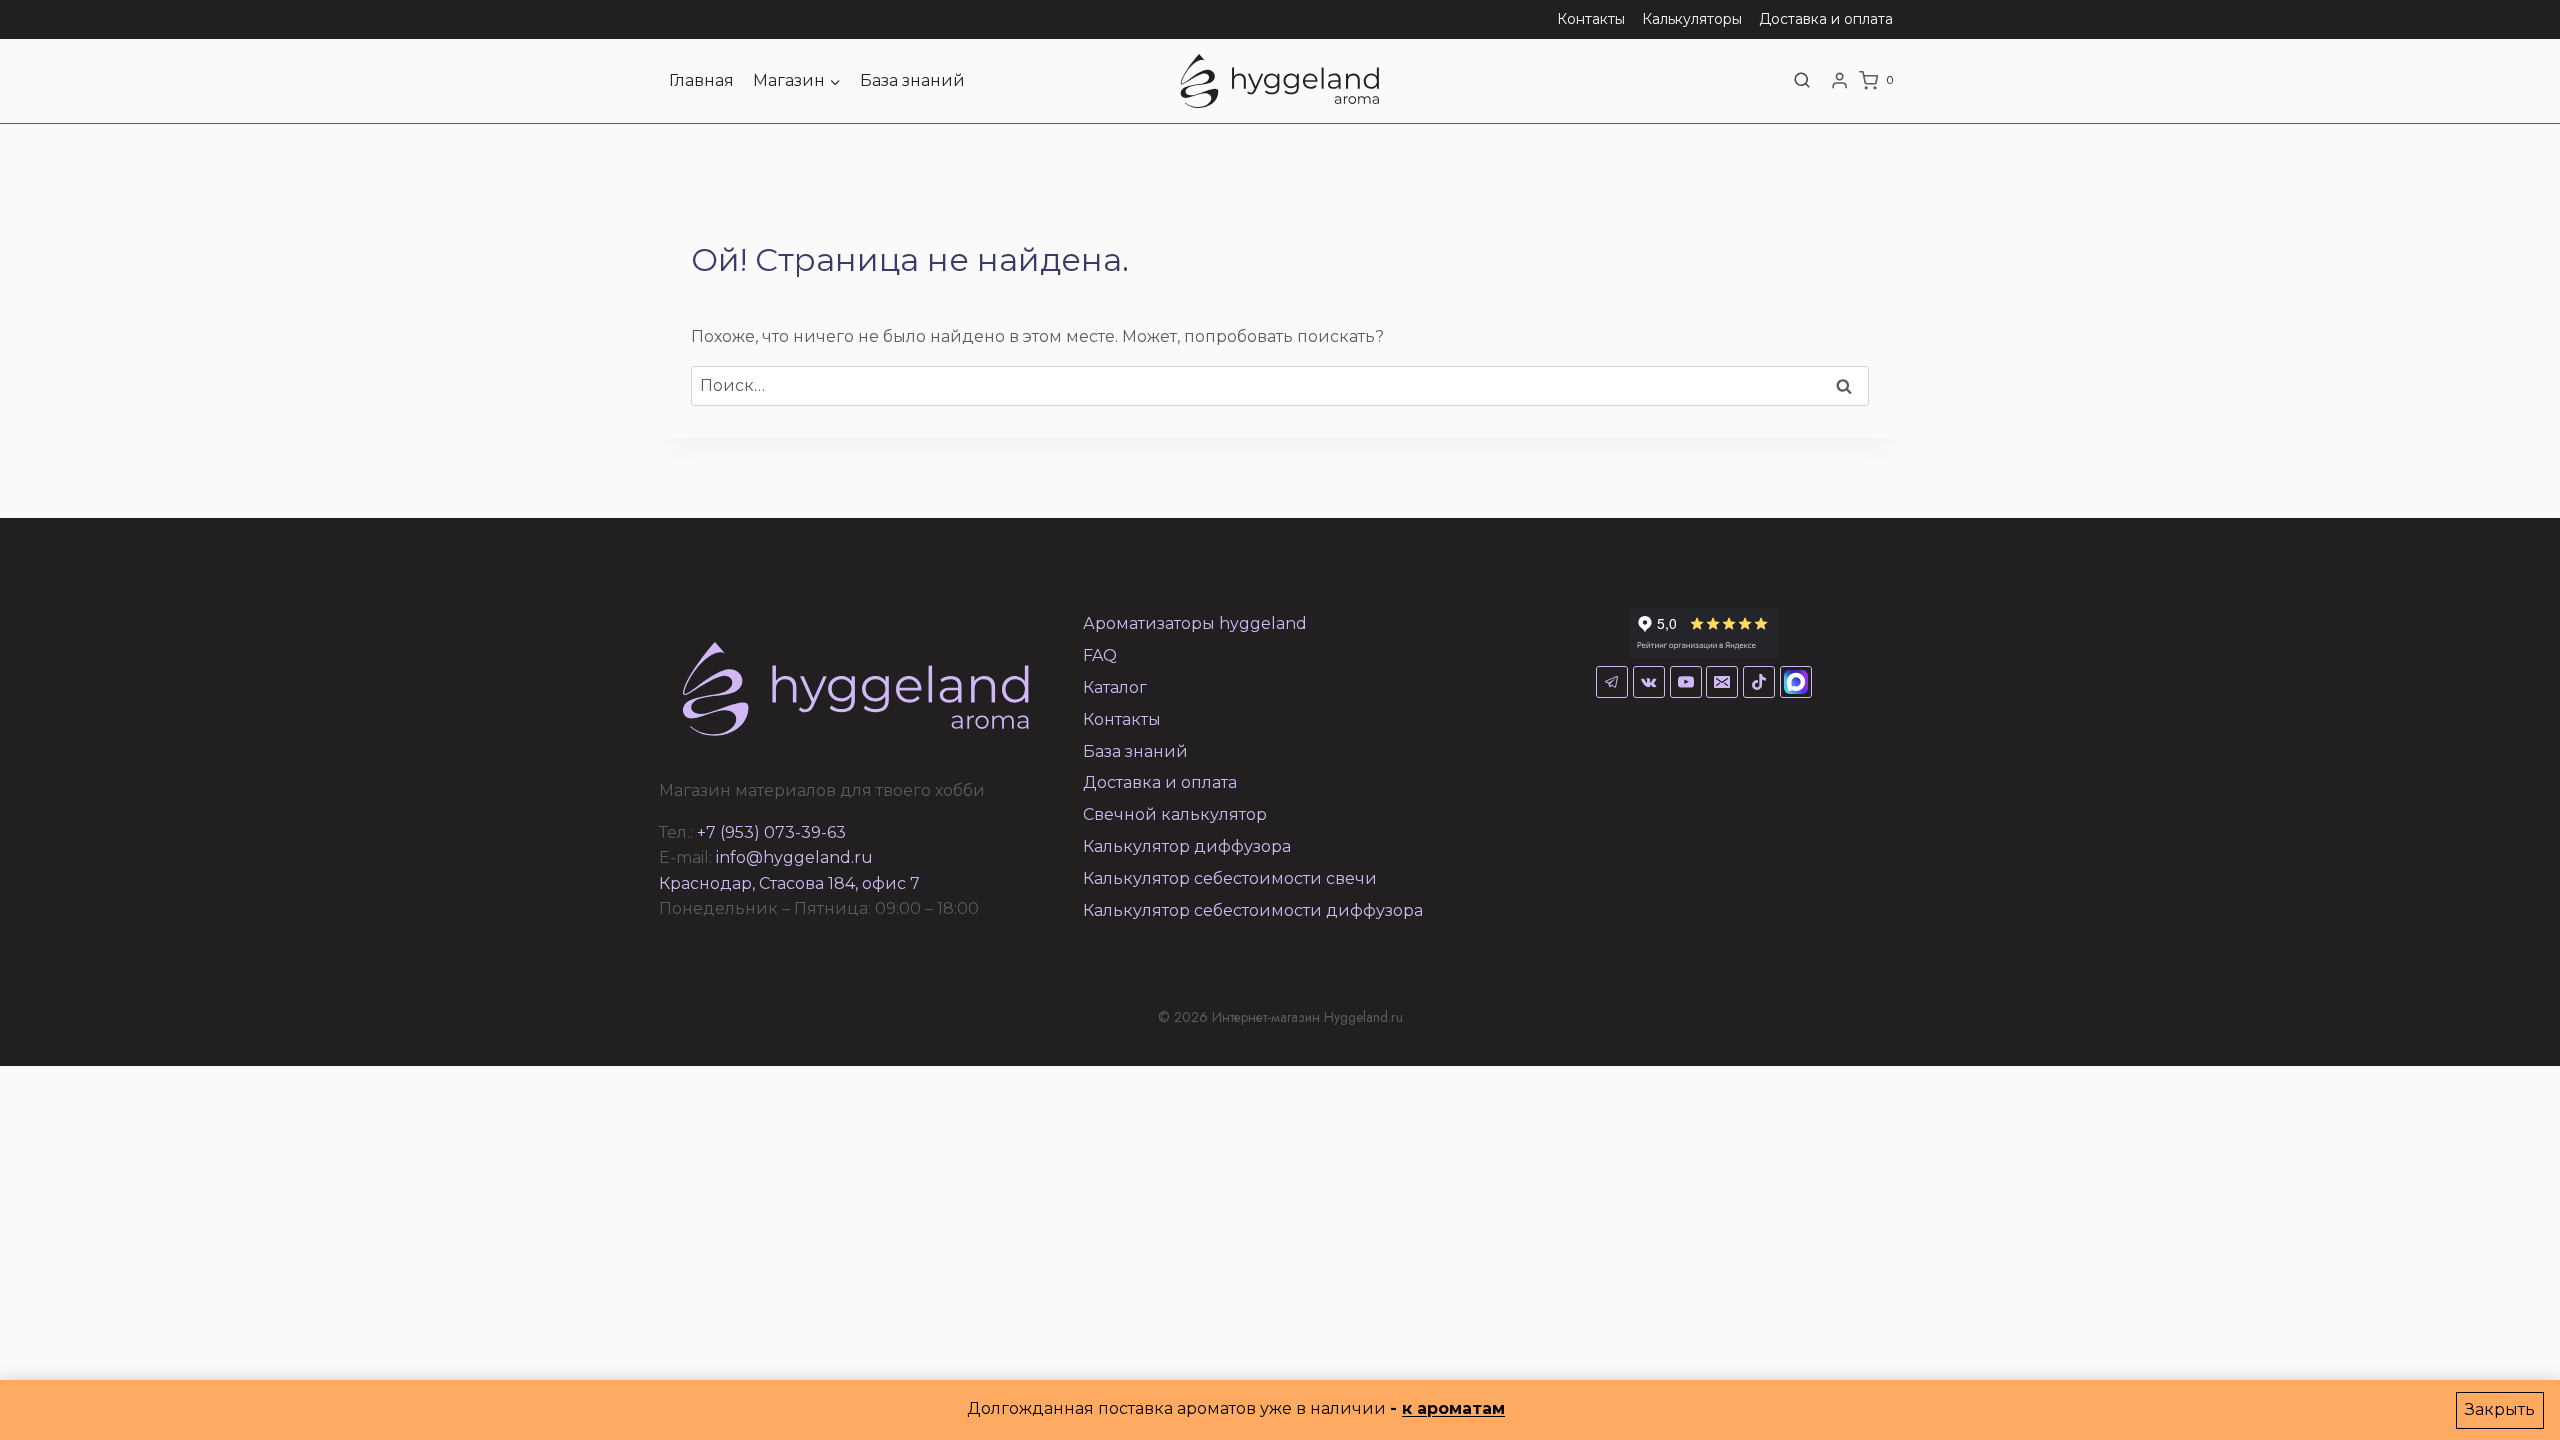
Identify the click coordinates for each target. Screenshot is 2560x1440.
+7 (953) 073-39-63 (771, 832)
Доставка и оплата (1826, 19)
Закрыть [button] (2500, 1409)
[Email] (1722, 682)
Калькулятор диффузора (1187, 846)
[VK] (1649, 682)
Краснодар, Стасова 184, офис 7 (789, 883)
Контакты (1591, 19)
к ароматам (1453, 1408)
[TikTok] (1759, 682)
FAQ (1100, 655)
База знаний (912, 80)
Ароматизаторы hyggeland (1195, 623)
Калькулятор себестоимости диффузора (1253, 910)
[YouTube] (1686, 682)
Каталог (1115, 687)
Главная (701, 80)
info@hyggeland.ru (794, 857)
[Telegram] (1612, 682)
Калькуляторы (1692, 19)
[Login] (1839, 81)
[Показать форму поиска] (1802, 81)
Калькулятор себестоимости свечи (1230, 878)
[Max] (1796, 682)
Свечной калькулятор (1175, 814)
